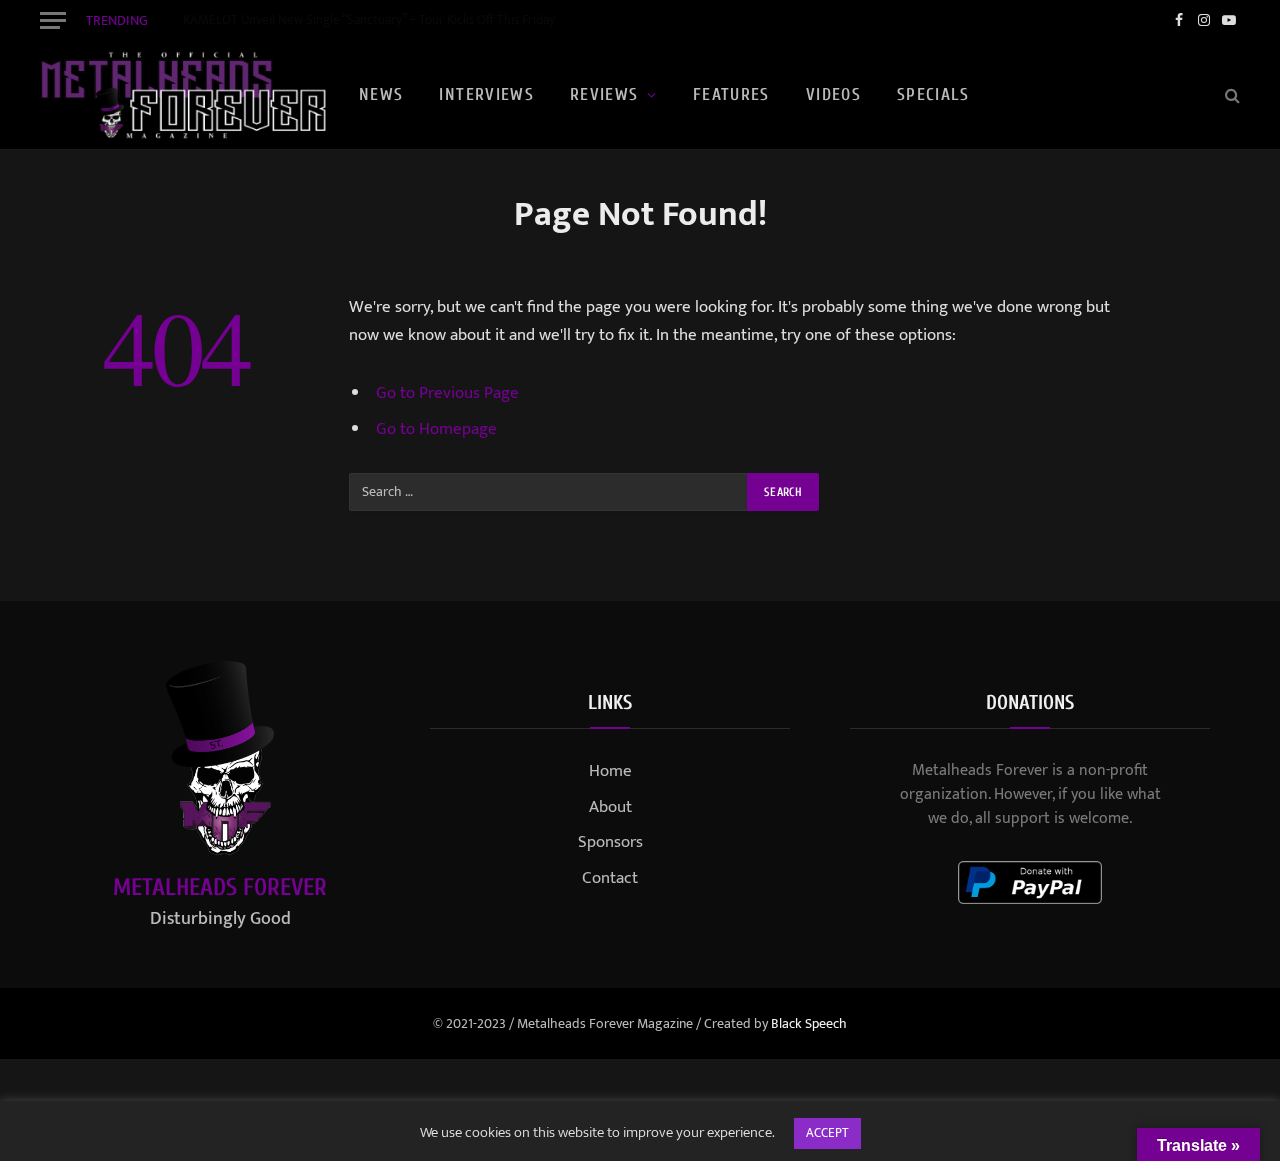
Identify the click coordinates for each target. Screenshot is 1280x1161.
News (381, 94)
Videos (833, 94)
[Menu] (53, 20)
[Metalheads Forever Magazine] (183, 95)
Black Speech (809, 1023)
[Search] (1230, 95)
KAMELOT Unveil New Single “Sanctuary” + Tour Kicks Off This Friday (369, 20)
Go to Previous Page (447, 393)
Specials (933, 94)
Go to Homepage (436, 429)
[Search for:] (549, 492)
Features (731, 94)
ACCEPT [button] (827, 1133)
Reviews (604, 94)
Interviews (486, 94)
